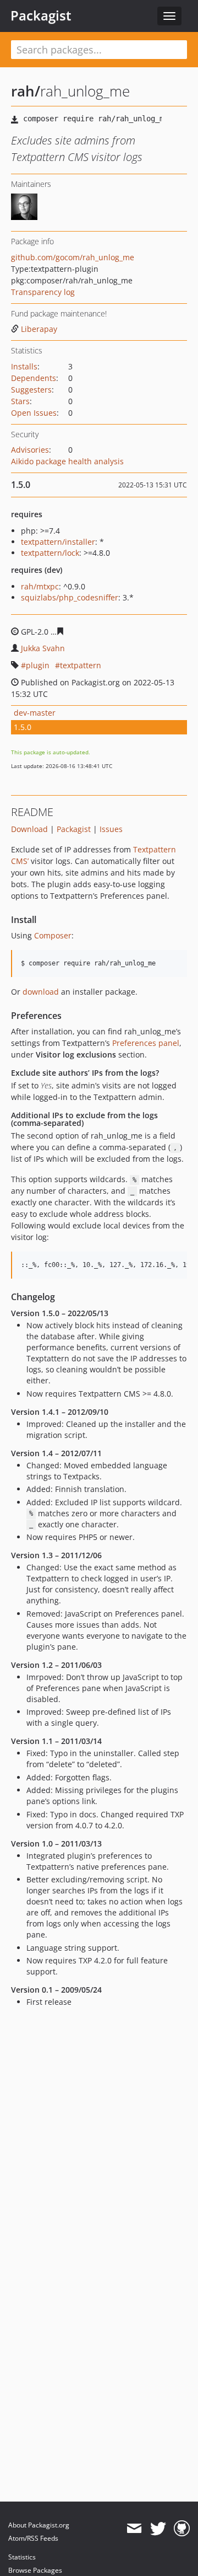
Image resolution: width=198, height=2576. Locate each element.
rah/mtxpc (40, 586)
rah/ (26, 91)
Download (29, 829)
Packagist (41, 15)
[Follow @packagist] (158, 2529)
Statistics (22, 2557)
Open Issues (34, 413)
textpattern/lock (50, 553)
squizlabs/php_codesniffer (70, 597)
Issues (111, 829)
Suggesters (31, 390)
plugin (38, 665)
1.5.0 (23, 727)
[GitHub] (182, 2529)
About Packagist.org (39, 2525)
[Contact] (134, 2529)
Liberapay (39, 329)
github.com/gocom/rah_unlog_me (73, 257)
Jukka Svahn (43, 648)
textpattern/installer (58, 542)
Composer (53, 935)
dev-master (35, 713)
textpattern (81, 665)
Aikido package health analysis (67, 461)
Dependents (34, 378)
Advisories (30, 450)
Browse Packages (35, 2570)
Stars (20, 401)
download (41, 992)
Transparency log (43, 292)
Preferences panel (146, 1043)
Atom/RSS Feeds (33, 2538)
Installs (24, 366)
